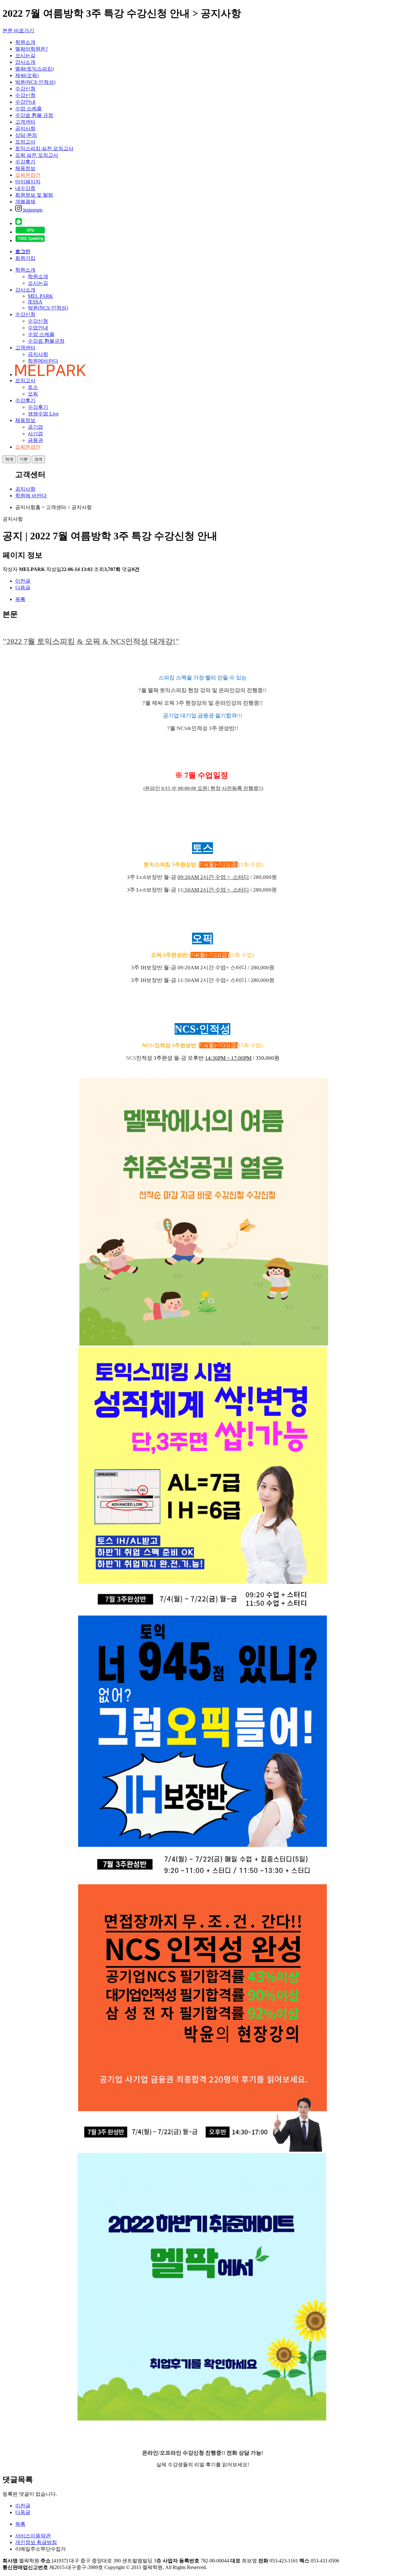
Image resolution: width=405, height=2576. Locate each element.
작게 (9, 459)
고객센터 (25, 122)
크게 (38, 459)
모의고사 (25, 142)
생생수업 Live (43, 414)
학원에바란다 (43, 361)
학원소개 (25, 42)
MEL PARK (40, 296)
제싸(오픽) (27, 75)
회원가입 (25, 258)
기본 (24, 459)
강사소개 (25, 62)
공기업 (35, 427)
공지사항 (25, 129)
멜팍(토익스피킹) (34, 69)
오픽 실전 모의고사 (37, 155)
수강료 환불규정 (46, 341)
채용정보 (25, 168)
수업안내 (38, 328)
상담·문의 (26, 135)
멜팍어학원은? (31, 49)
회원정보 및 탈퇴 (34, 195)
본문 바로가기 (18, 31)
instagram (32, 210)
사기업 (35, 434)
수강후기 (25, 162)
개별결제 (25, 202)
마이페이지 (28, 182)
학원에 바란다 (31, 496)
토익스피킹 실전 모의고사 (44, 148)
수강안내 (25, 102)
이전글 (23, 581)
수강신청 (25, 89)
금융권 (35, 440)
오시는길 (25, 55)
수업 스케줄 (28, 109)
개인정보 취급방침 (36, 2542)
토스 (33, 387)
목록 (20, 599)
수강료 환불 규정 (34, 115)
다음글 (23, 588)
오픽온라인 (28, 175)
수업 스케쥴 (41, 334)
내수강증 (25, 188)
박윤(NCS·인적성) (35, 82)
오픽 (33, 394)
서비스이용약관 (33, 2536)
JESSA (35, 302)
